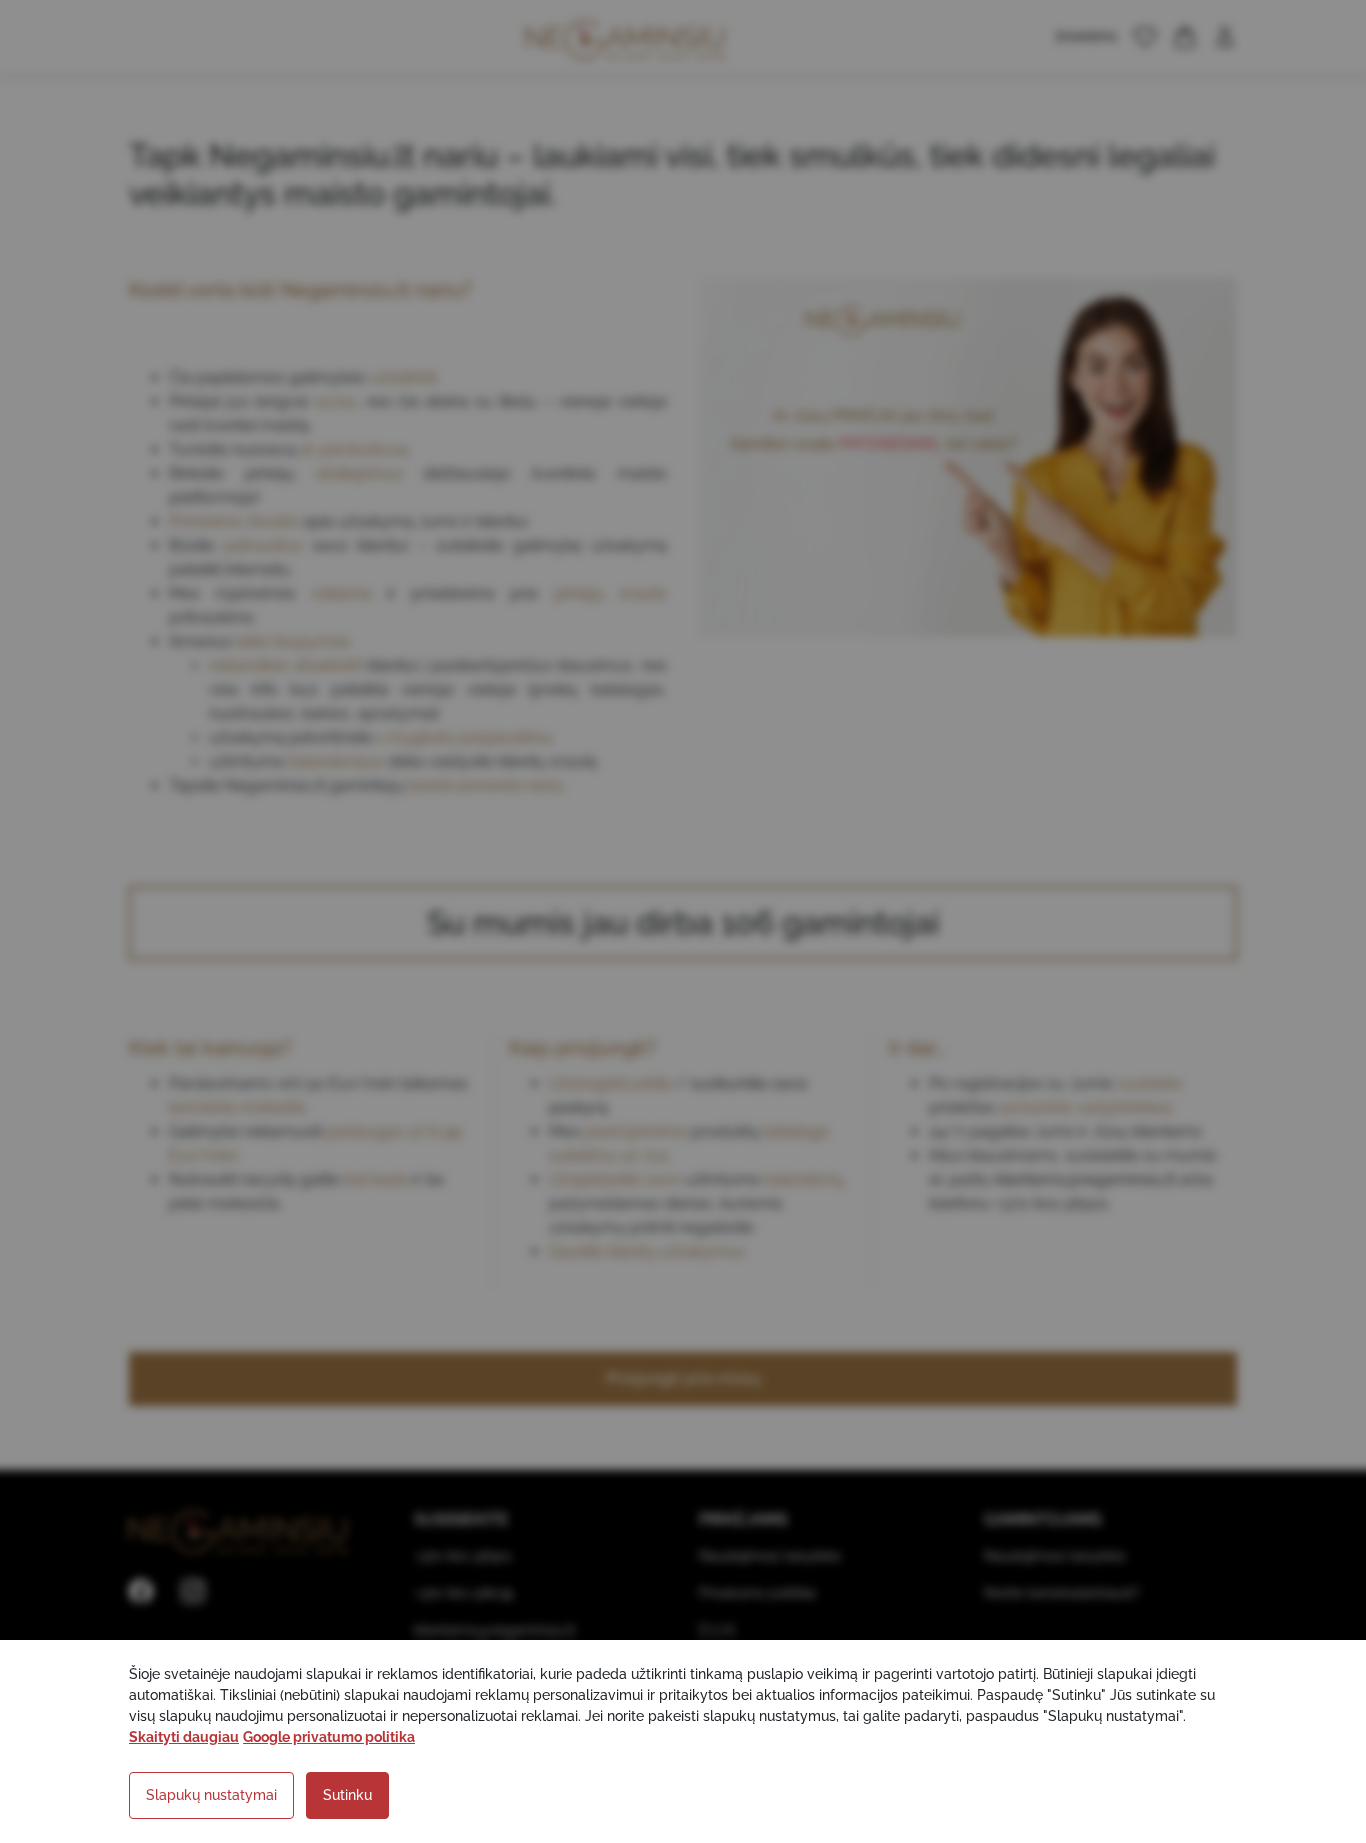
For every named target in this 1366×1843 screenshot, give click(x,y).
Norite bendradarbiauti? (1062, 1593)
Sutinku (347, 1795)
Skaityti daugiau (184, 1737)
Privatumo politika (757, 1593)
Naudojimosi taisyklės (770, 1556)
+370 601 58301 (463, 1556)
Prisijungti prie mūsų (683, 1378)
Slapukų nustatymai (211, 1795)
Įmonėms (1086, 36)
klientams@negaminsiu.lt (1085, 1179)
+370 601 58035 (464, 1593)
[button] (1145, 37)
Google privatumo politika (329, 1737)
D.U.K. (718, 1630)
